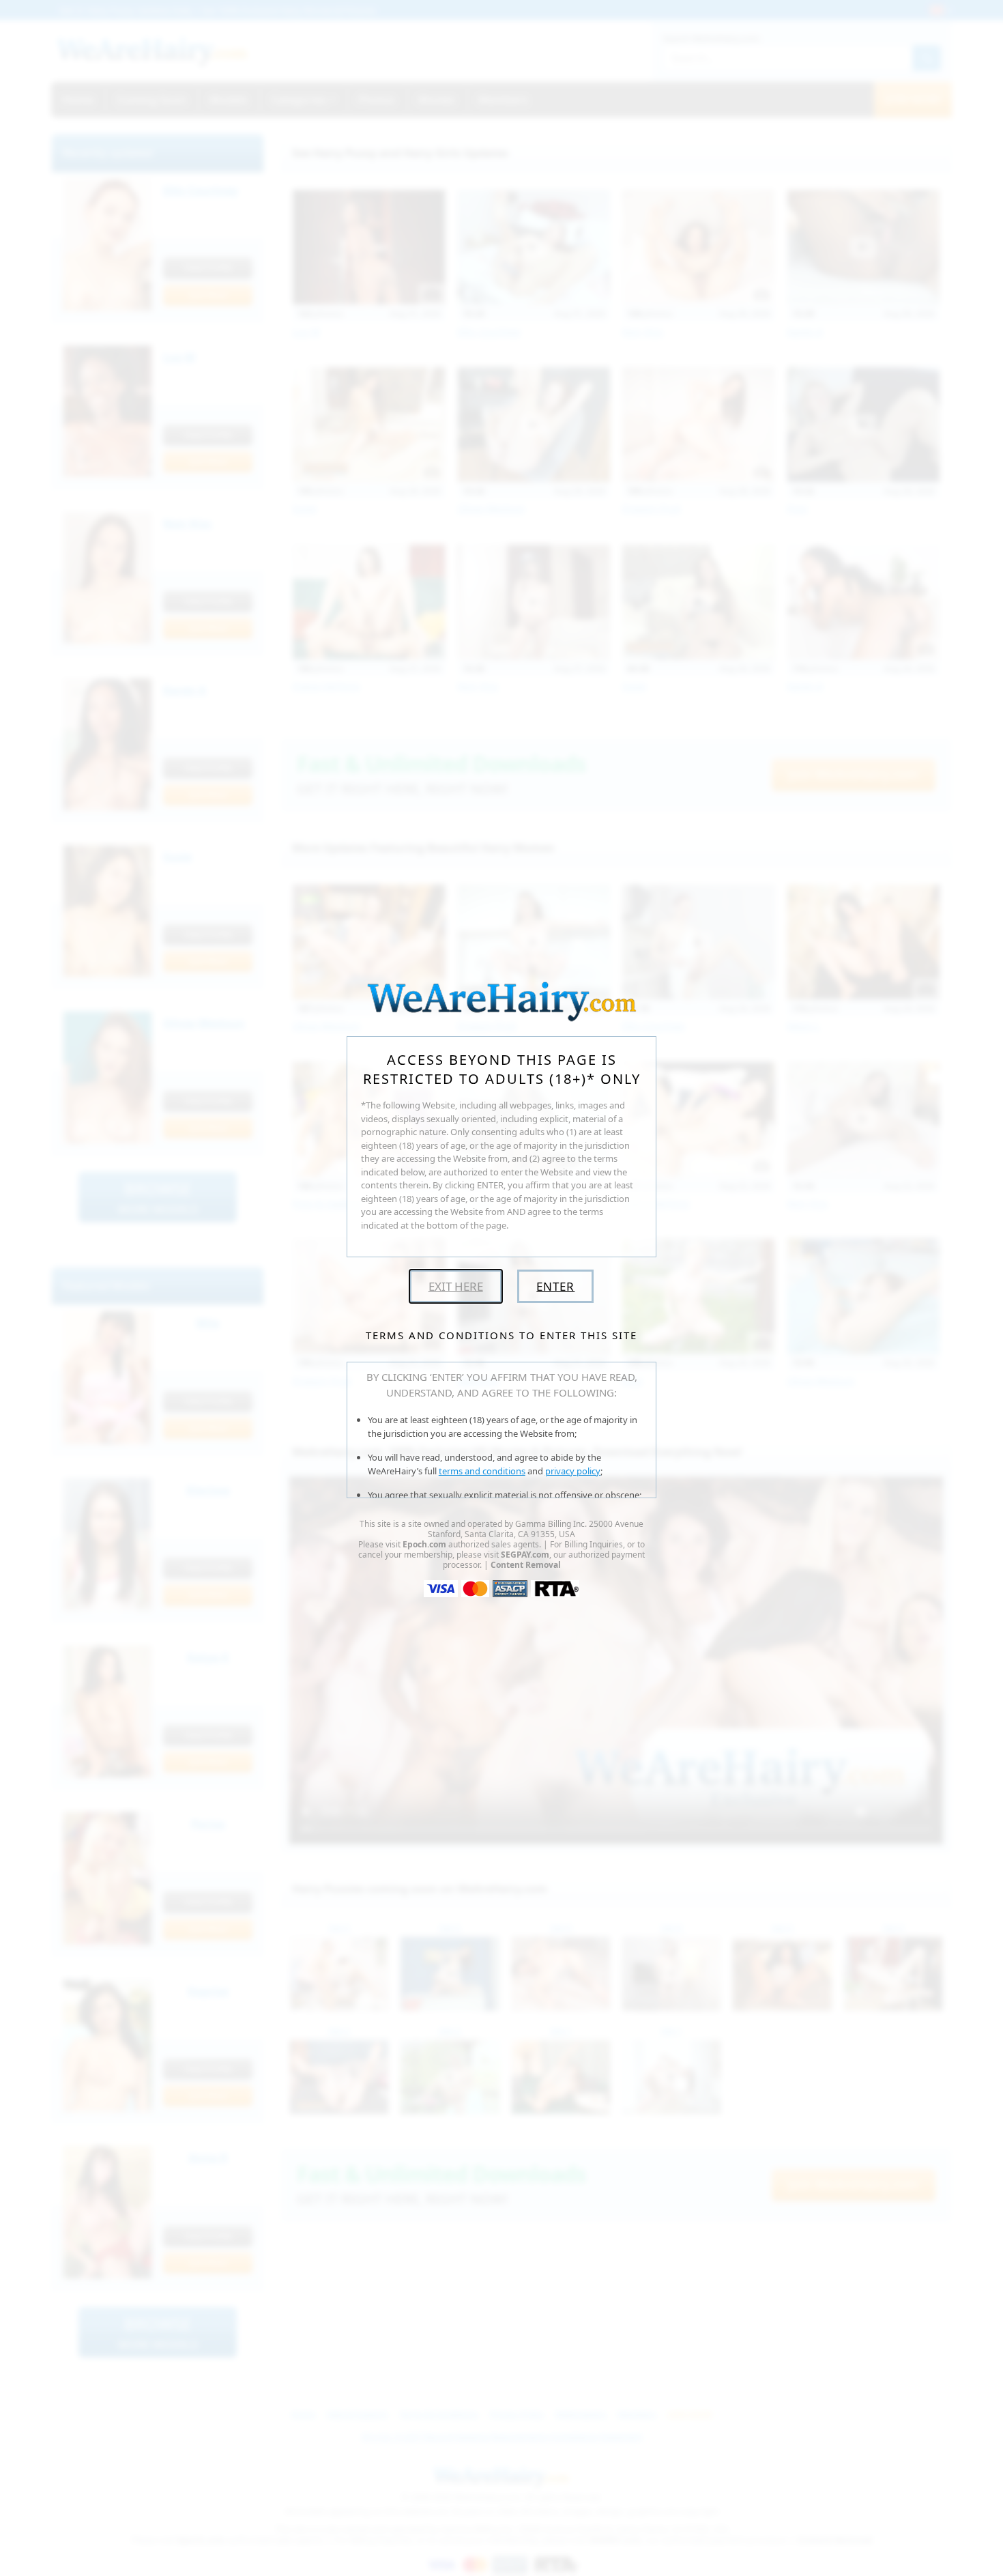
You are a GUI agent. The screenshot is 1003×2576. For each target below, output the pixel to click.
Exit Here (456, 1286)
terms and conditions (482, 1471)
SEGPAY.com (525, 1555)
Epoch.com (424, 1544)
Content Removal (526, 1565)
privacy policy (573, 1471)
